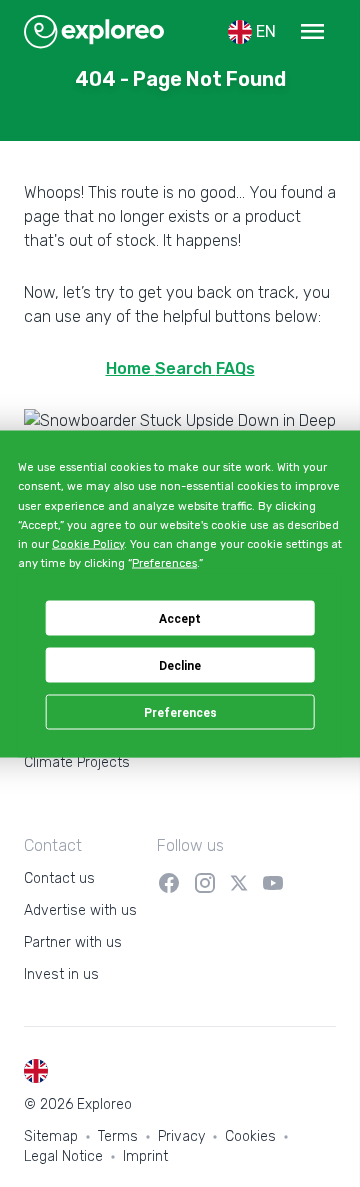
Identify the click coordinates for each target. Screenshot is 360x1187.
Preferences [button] (164, 563)
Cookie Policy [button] (88, 544)
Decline (180, 665)
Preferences (180, 712)
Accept (180, 618)
